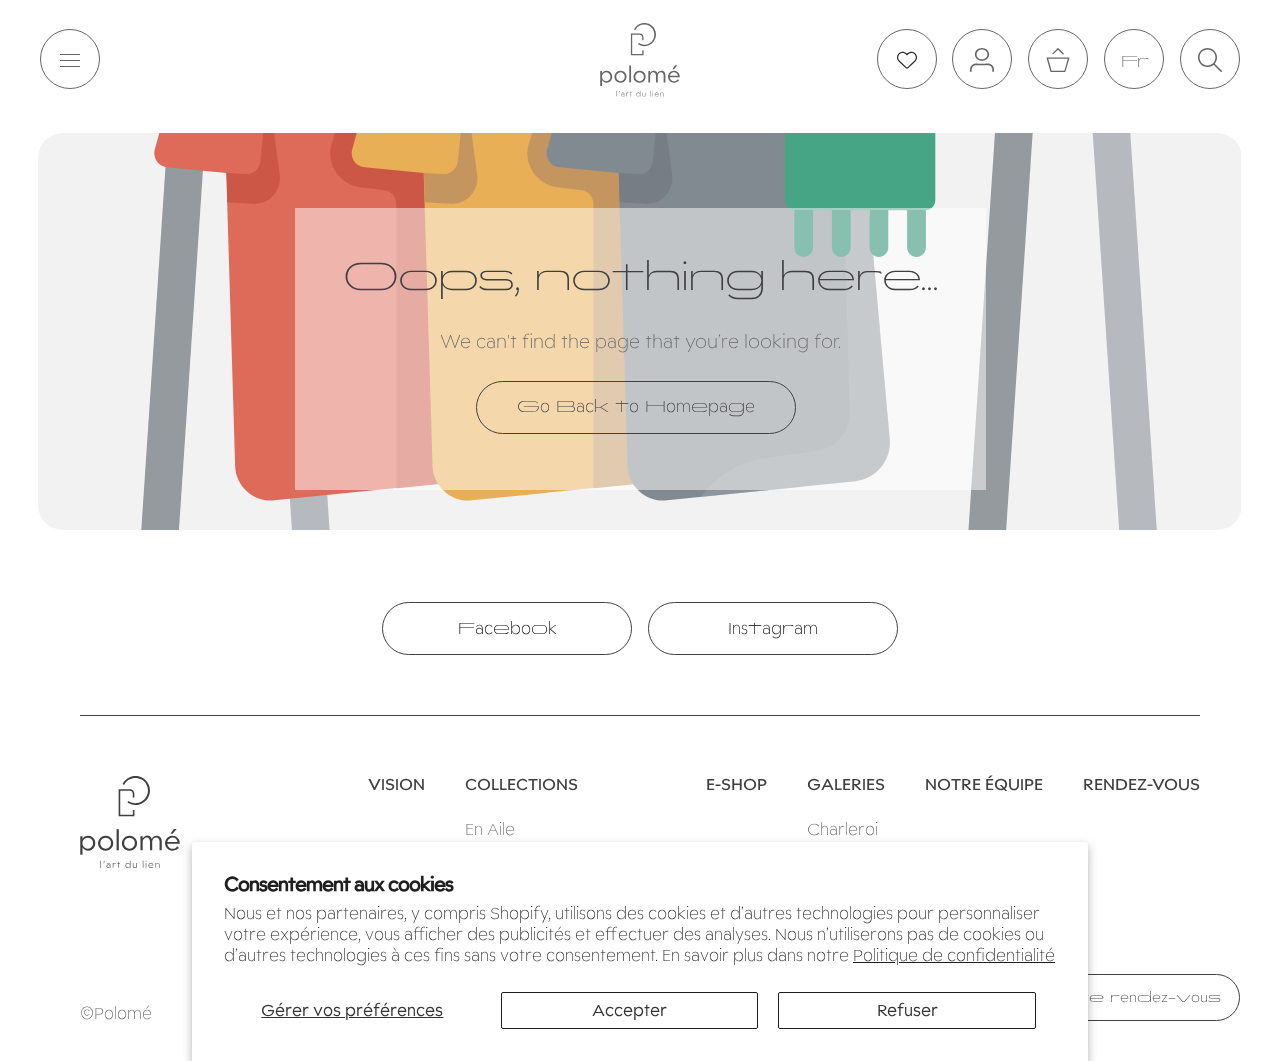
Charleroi (842, 829)
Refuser (907, 1010)
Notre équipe (984, 785)
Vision (396, 785)
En (1134, 60)
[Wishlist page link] (907, 60)
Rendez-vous (1141, 785)
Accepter (629, 1010)
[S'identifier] (982, 60)
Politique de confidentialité (954, 955)
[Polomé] (640, 60)
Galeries (846, 785)
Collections (521, 785)
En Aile (490, 829)
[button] (70, 60)
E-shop (736, 785)
